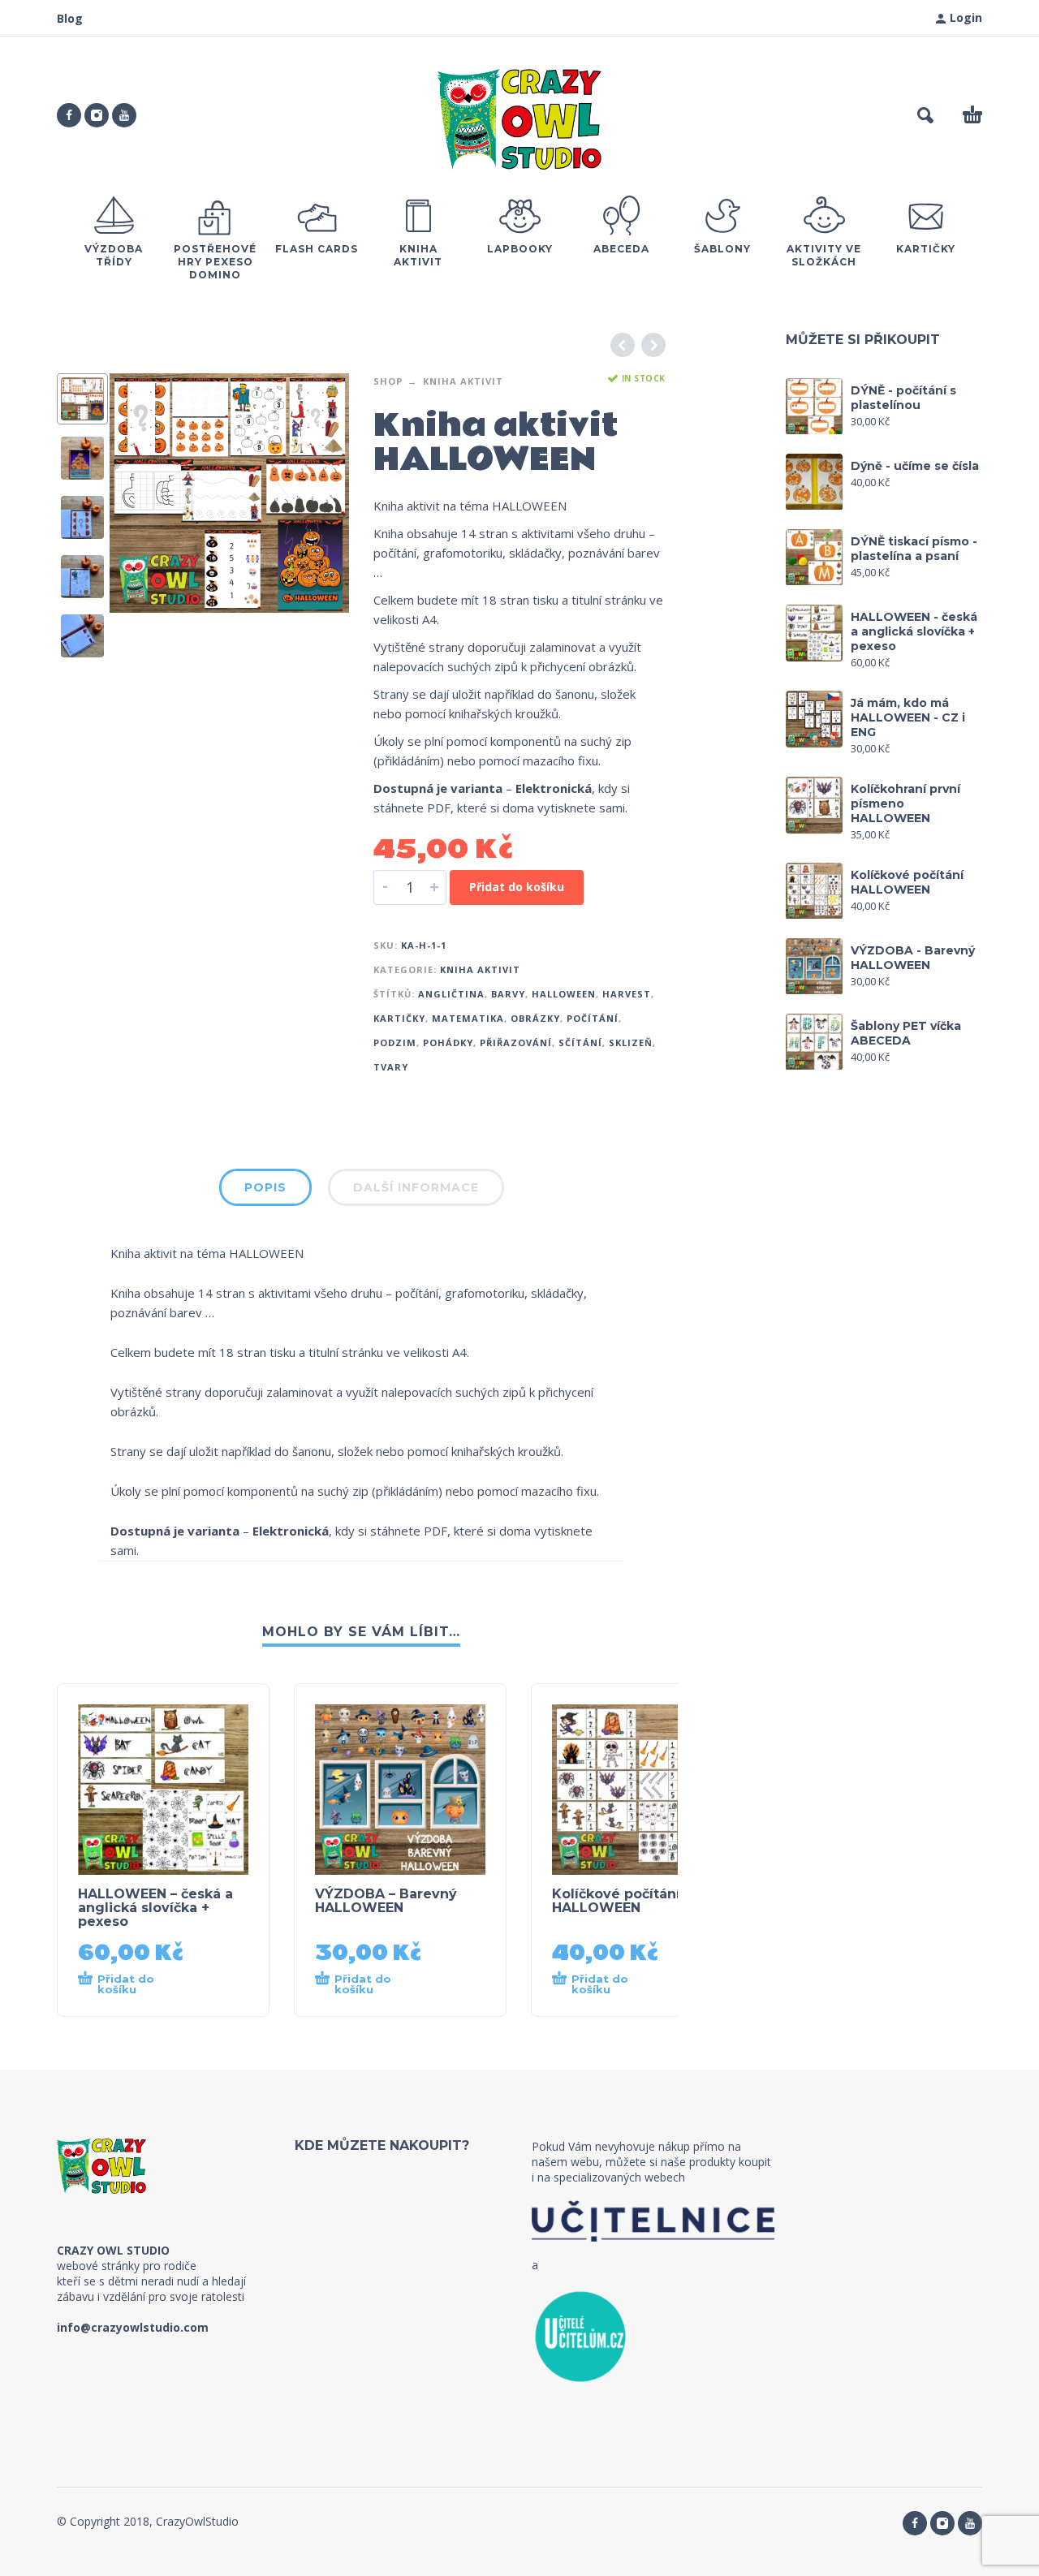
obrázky (535, 1018)
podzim (395, 1042)
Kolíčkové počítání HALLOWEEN (616, 1901)
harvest (627, 994)
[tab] (265, 1191)
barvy (508, 994)
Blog (70, 18)
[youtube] (124, 115)
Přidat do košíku (517, 887)
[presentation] (136, 493)
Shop (388, 381)
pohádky (448, 1042)
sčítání (580, 1042)
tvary (391, 1067)
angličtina (451, 994)
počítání (593, 1018)
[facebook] (69, 115)
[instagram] (97, 115)
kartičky (399, 1018)
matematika (468, 1018)
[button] (925, 115)
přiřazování (516, 1042)
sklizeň (631, 1042)
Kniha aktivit (463, 381)
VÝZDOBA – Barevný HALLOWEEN (386, 1901)
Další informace (416, 1187)
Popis (265, 1187)
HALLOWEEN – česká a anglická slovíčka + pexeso (155, 1908)
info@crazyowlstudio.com (133, 2327)
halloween (564, 994)
